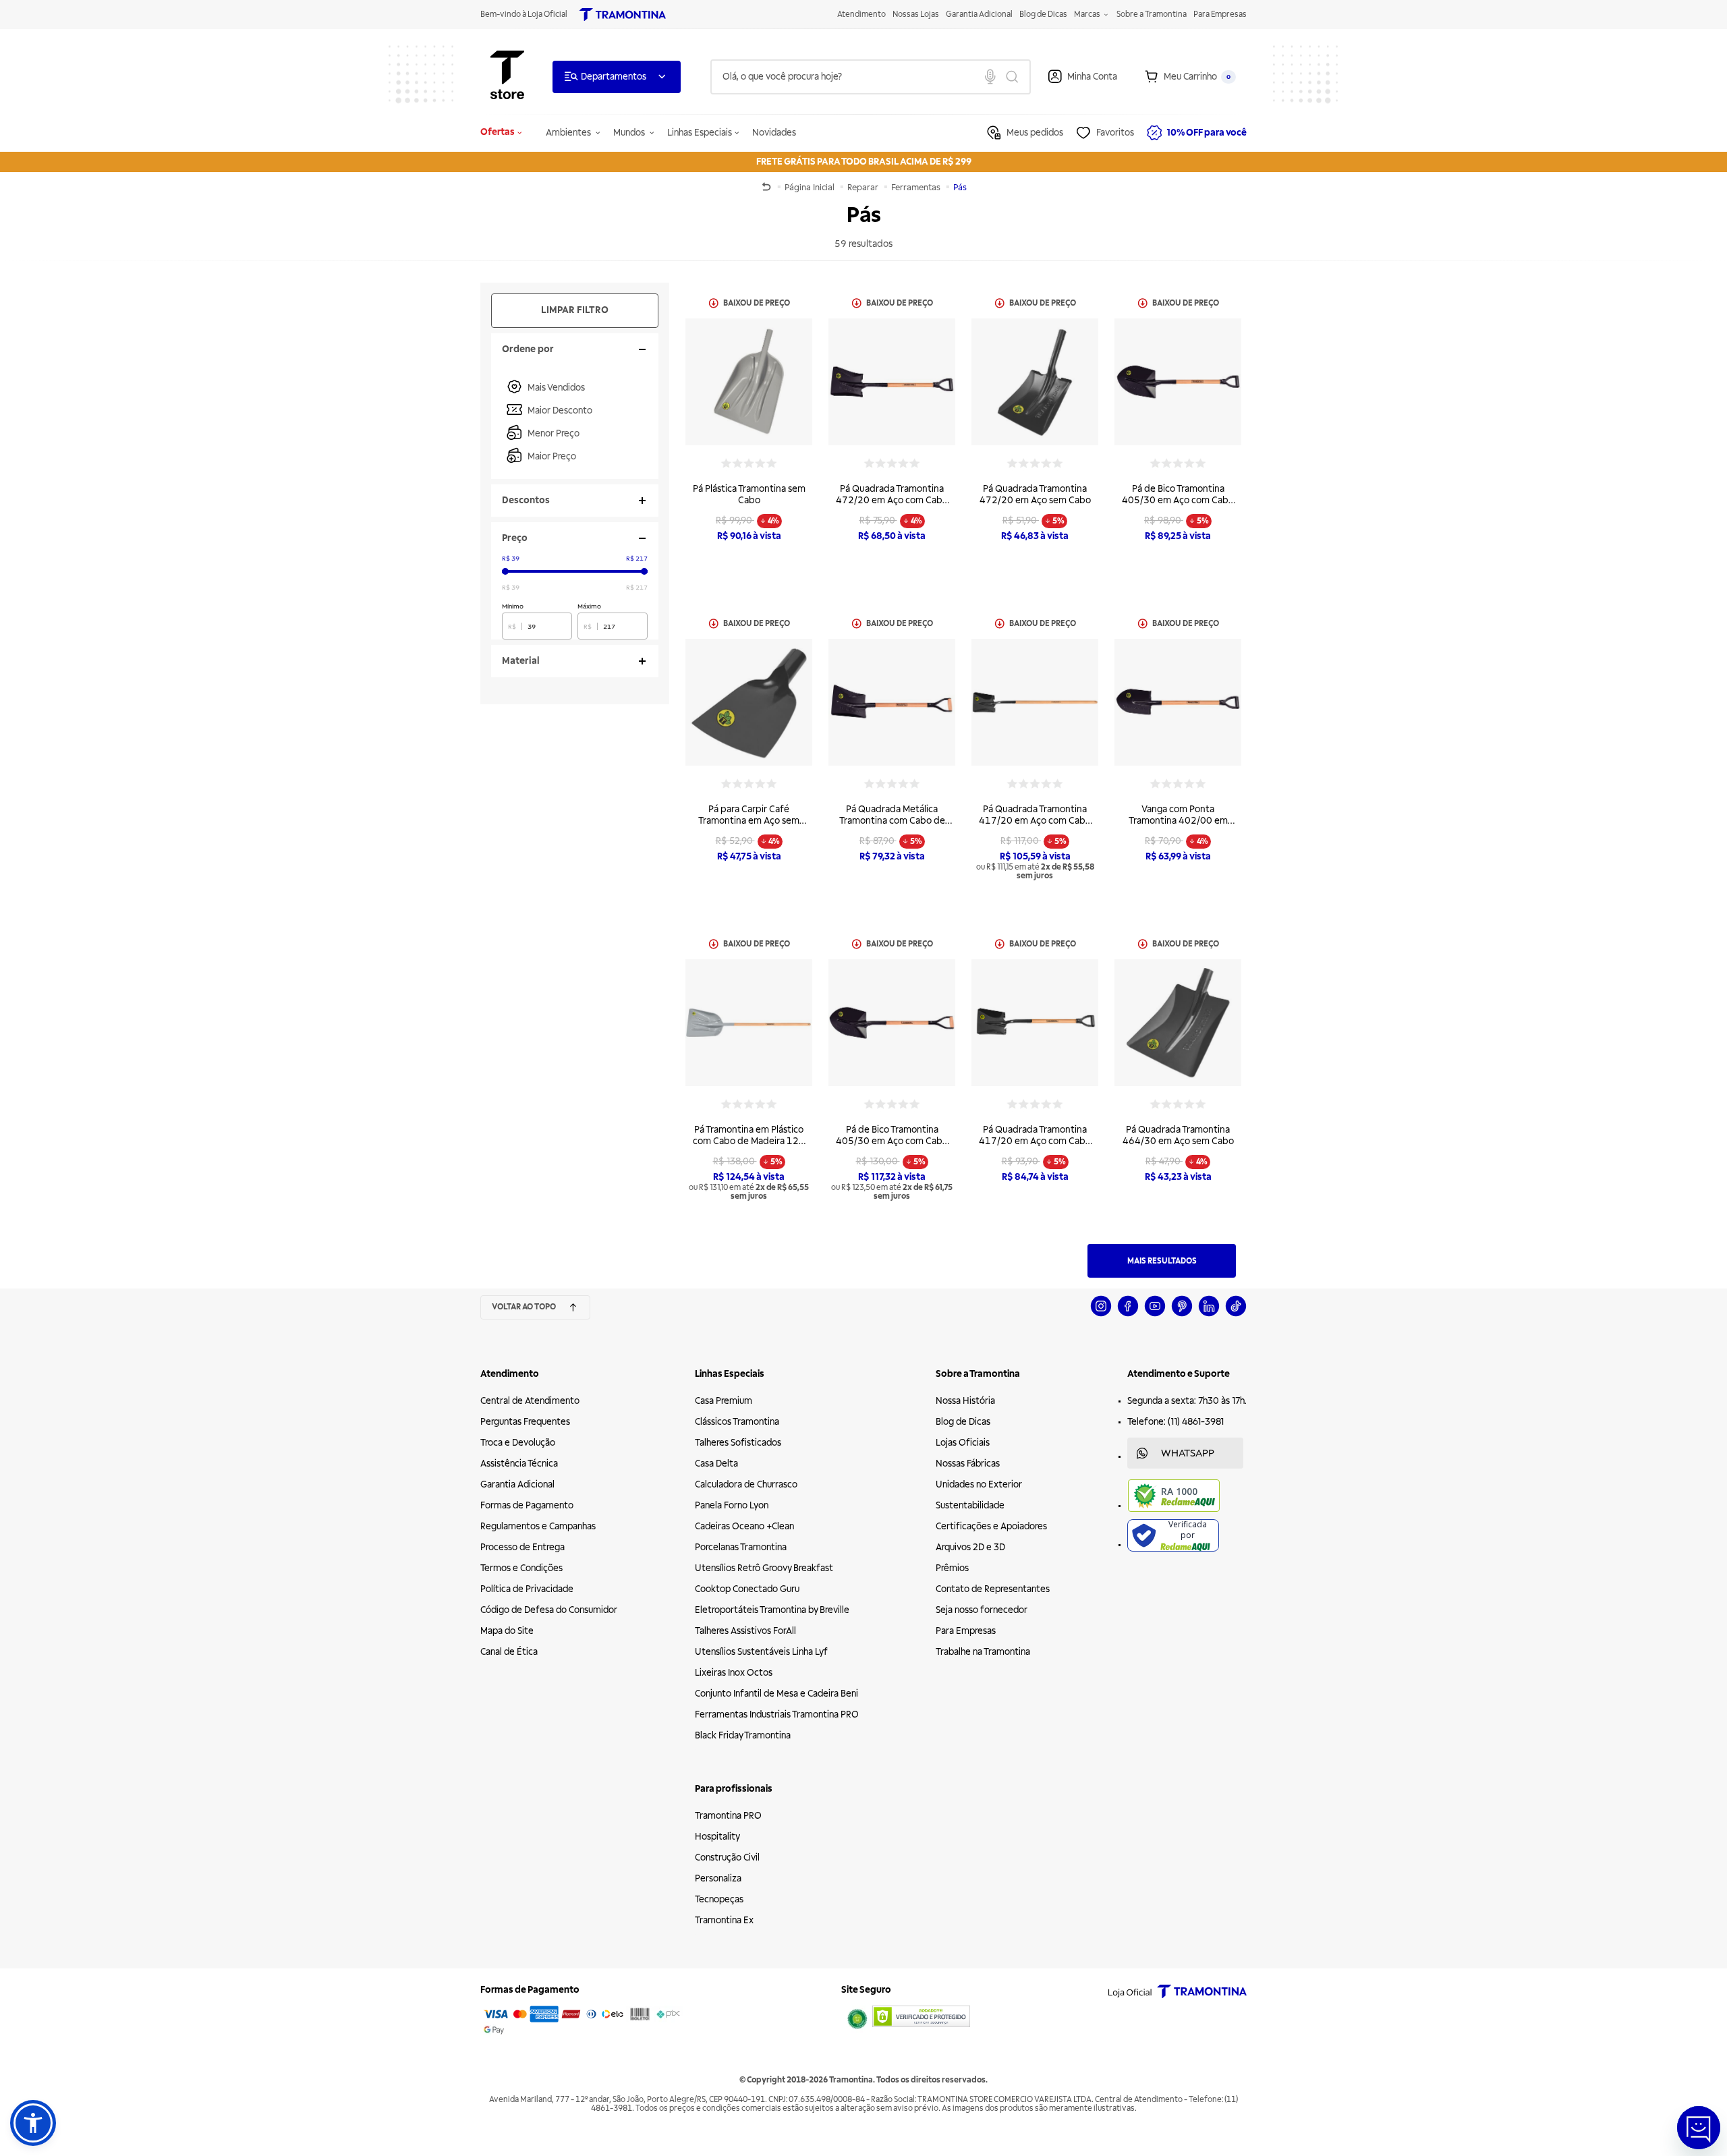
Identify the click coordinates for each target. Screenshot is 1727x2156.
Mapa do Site (507, 1631)
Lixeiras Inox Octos (734, 1673)
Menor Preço (554, 433)
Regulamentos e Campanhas (538, 1526)
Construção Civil (727, 1857)
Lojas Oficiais (963, 1443)
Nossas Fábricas (968, 1464)
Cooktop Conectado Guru (747, 1589)
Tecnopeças (719, 1899)
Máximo (589, 606)
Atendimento (861, 15)
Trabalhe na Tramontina (983, 1652)
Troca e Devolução (518, 1443)
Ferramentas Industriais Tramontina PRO (777, 1714)
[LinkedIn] (1209, 1314)
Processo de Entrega (522, 1547)
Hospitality (717, 1837)
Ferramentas (917, 188)
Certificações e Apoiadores (991, 1526)
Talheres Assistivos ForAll (745, 1631)
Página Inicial (811, 188)
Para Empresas (1220, 15)
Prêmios (952, 1568)
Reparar (864, 188)
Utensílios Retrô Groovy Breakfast (764, 1568)
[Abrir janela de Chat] (1699, 2128)
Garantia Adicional (979, 15)
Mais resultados (1162, 1261)
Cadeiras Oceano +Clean (744, 1526)
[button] (33, 2123)
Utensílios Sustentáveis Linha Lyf (761, 1652)
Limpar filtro (575, 310)
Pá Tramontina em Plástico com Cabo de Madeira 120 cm (749, 1141)
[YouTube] (1155, 1314)
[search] (871, 77)
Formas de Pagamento (527, 1505)
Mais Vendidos (556, 388)
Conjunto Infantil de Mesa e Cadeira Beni (776, 1694)
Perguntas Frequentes (525, 1422)
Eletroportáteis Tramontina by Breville (772, 1610)
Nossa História (965, 1401)
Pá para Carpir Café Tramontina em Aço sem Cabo (749, 821)
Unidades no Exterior (979, 1484)
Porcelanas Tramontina (741, 1547)
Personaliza (718, 1878)
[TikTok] (1236, 1314)
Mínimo (513, 606)
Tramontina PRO (728, 1816)
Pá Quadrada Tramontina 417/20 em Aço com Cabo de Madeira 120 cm (1035, 821)
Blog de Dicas (1043, 15)
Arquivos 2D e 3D (970, 1547)
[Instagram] (1101, 1314)
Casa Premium (724, 1401)
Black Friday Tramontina (743, 1735)
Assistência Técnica (519, 1464)
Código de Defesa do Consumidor (549, 1610)
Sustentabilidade (970, 1505)
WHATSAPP (1188, 1453)
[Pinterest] (1182, 1314)
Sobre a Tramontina (1152, 15)
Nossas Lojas (916, 15)
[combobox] (871, 77)
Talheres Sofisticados (738, 1443)
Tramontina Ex (724, 1920)
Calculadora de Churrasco (746, 1484)
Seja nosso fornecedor (982, 1610)
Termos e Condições (521, 1568)
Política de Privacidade (527, 1589)
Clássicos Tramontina (737, 1422)
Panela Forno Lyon (732, 1505)
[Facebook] (1128, 1314)
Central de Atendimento (530, 1401)
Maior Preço (552, 456)
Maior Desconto (560, 410)
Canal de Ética (509, 1652)
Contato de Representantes (993, 1589)
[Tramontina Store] (507, 77)
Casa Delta (716, 1464)
